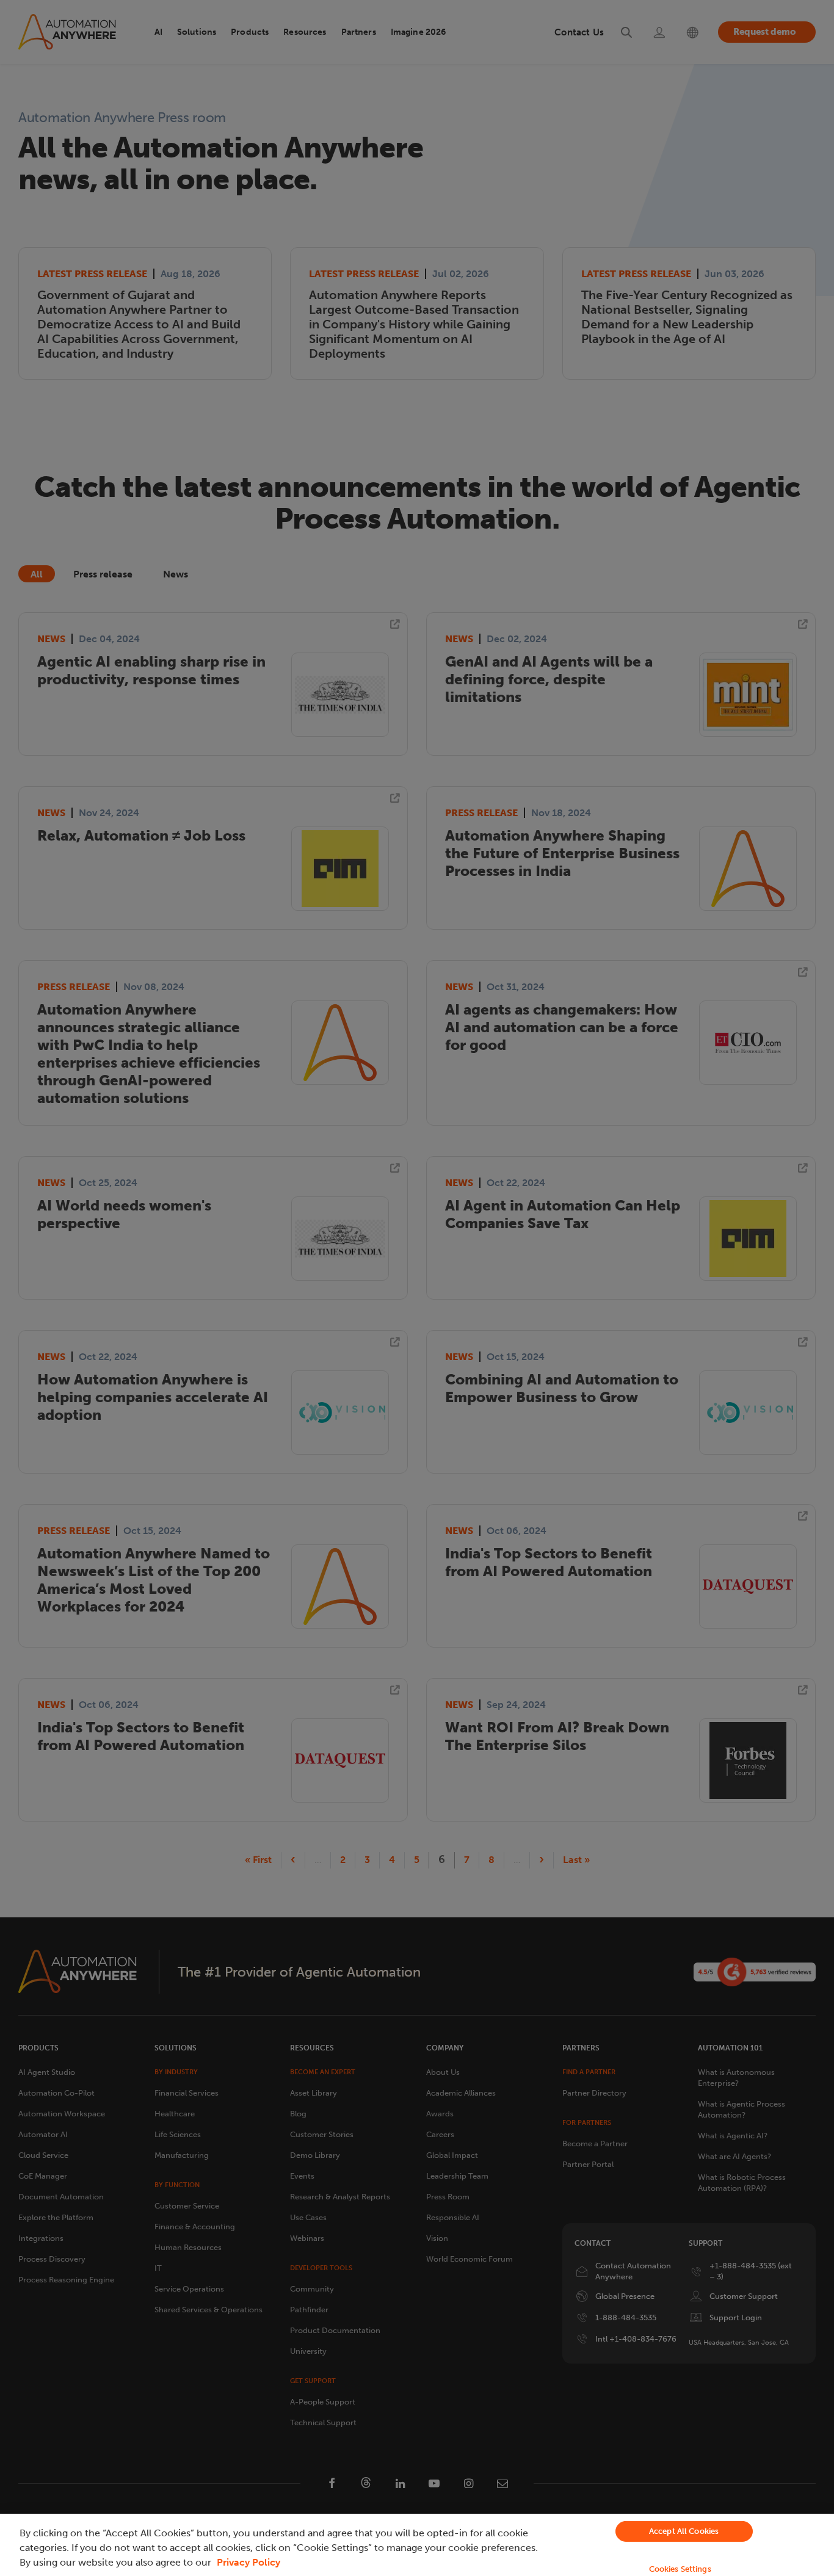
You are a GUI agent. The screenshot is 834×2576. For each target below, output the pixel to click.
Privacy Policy (248, 2562)
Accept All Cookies (684, 2531)
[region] (417, 2545)
